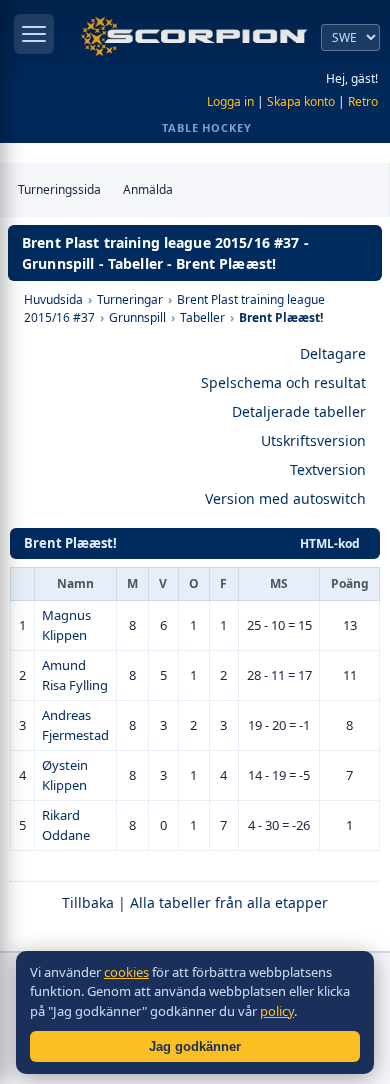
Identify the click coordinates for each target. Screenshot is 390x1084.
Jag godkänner (195, 1046)
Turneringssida (59, 189)
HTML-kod (330, 543)
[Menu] (34, 34)
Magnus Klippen (66, 625)
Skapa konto (301, 101)
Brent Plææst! (70, 543)
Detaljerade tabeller (299, 411)
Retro (363, 101)
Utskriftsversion (313, 440)
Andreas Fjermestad (75, 725)
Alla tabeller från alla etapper (229, 902)
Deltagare (333, 353)
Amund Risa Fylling (75, 675)
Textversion (328, 469)
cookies (126, 972)
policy (277, 1011)
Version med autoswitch (285, 498)
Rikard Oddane (66, 825)
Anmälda (148, 189)
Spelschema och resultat (283, 382)
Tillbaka (88, 902)
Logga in (230, 101)
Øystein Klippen (65, 775)
